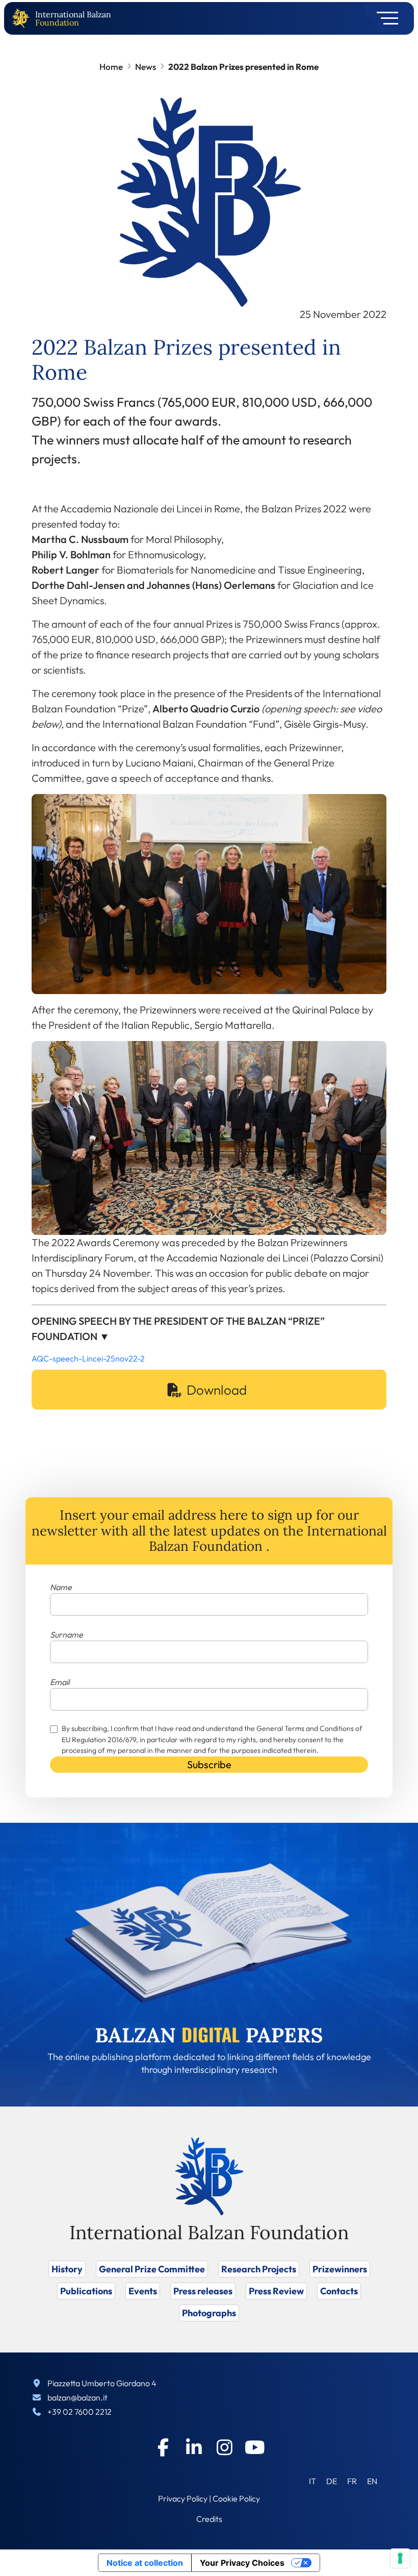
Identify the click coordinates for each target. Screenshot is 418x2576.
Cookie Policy (236, 2498)
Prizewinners (340, 2269)
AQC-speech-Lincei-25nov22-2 (88, 1358)
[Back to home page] (23, 19)
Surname (67, 1634)
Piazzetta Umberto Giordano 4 (102, 2383)
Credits (209, 2519)
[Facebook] (163, 2447)
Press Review (276, 2291)
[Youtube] (255, 2447)
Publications (86, 2291)
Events (143, 2291)
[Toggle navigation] (384, 18)
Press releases (203, 2291)
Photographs (209, 2313)
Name (61, 1587)
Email (60, 1682)
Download (217, 1390)
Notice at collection (145, 2563)
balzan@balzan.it (77, 2397)
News (146, 67)
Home (111, 67)
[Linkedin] (194, 2447)
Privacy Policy (183, 2498)
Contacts (339, 2291)
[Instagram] (224, 2447)
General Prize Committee (152, 2269)
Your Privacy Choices (242, 2563)
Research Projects (259, 2269)
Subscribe (209, 1764)
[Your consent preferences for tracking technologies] (400, 2558)
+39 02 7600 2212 (80, 2412)
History (67, 2269)
